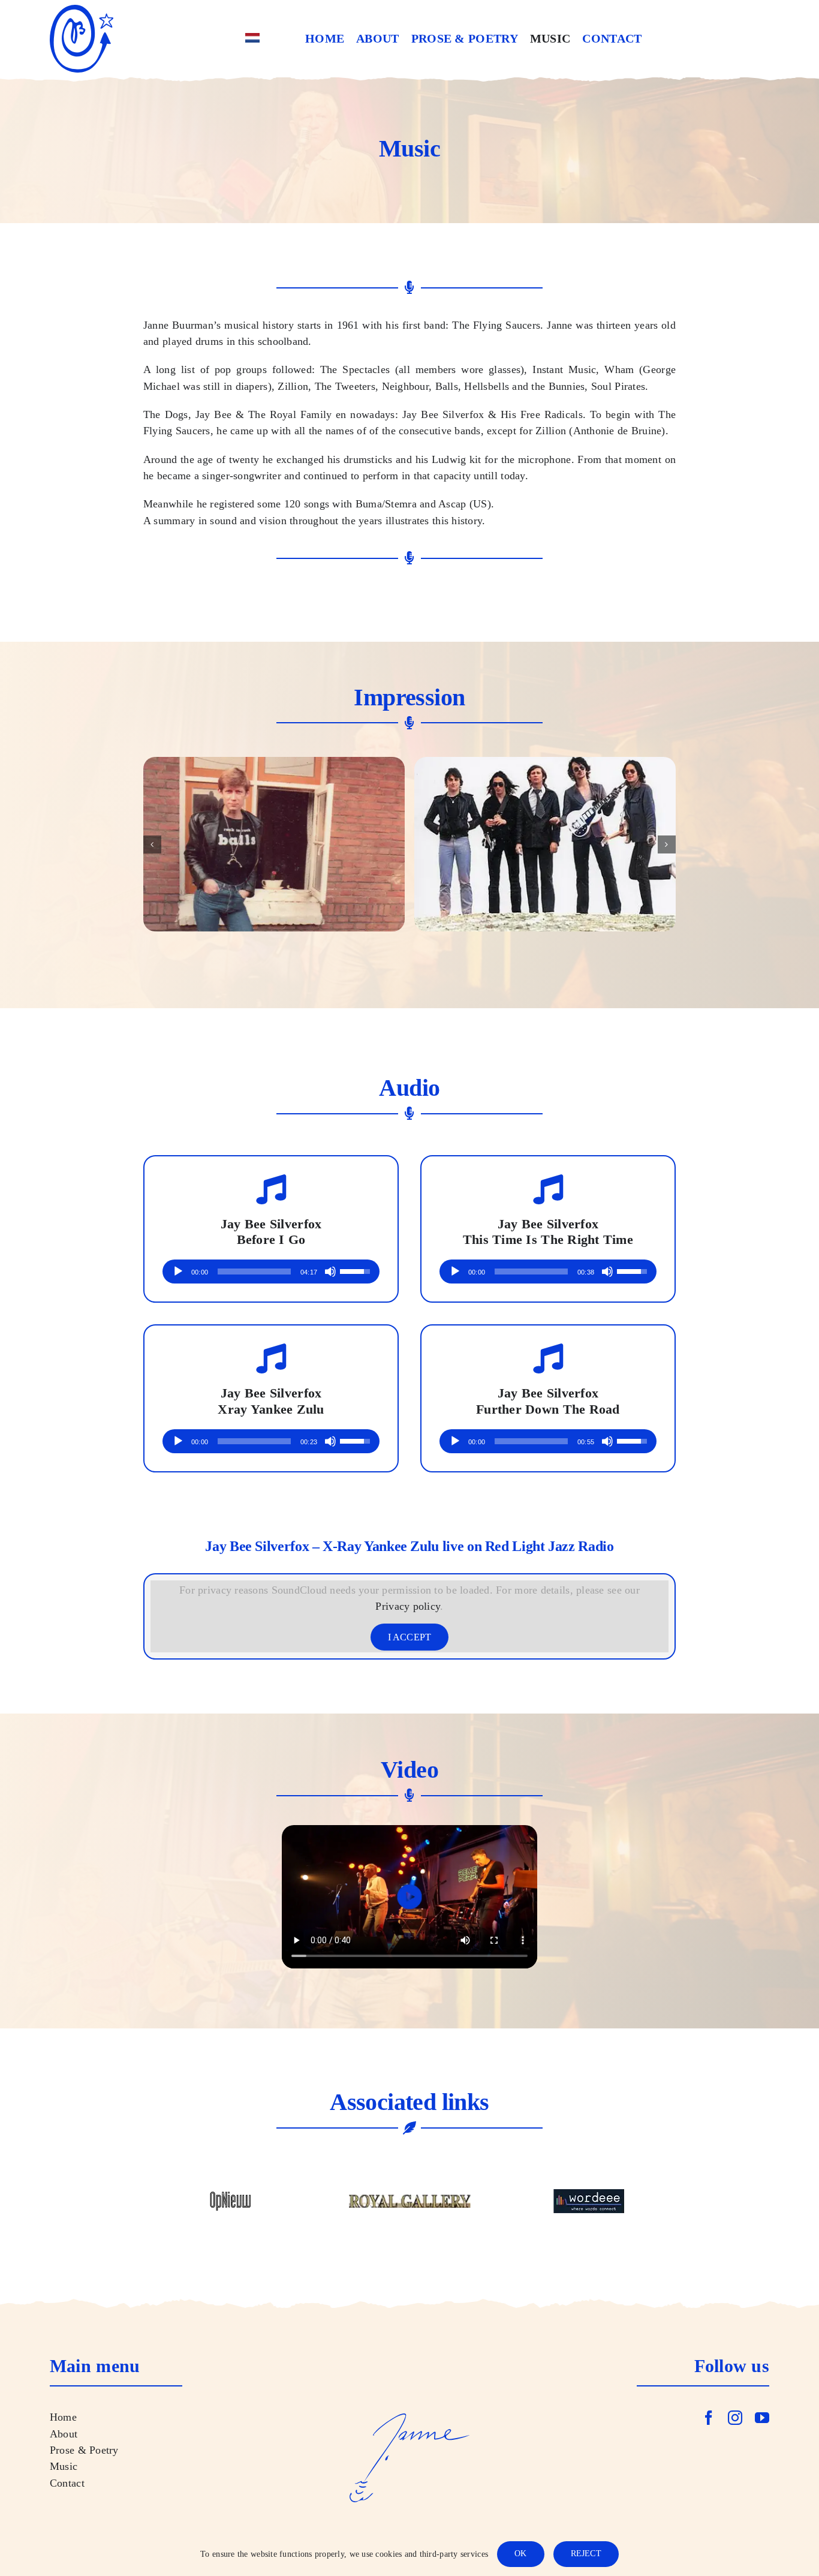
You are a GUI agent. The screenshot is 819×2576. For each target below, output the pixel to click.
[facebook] (709, 2418)
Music (64, 2466)
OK (520, 2554)
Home (63, 2417)
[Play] (178, 1272)
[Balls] (545, 844)
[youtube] (762, 2418)
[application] (271, 1272)
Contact (67, 2483)
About (64, 2434)
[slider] (254, 1272)
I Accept (410, 1637)
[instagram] (735, 2418)
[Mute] (330, 1272)
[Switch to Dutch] (252, 39)
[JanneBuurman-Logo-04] (82, 10)
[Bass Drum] (274, 844)
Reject (586, 2554)
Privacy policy (408, 1606)
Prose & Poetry (84, 2450)
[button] (152, 844)
